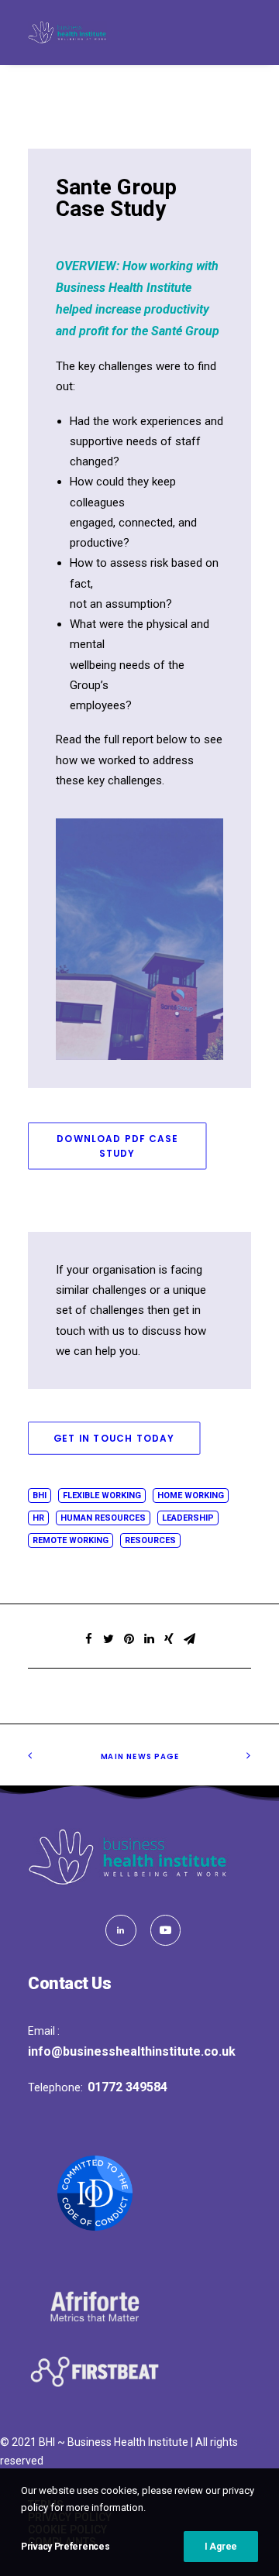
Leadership (188, 1518)
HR (38, 1518)
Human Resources (103, 1518)
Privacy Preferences (65, 2547)
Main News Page (139, 1756)
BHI (40, 1496)
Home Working (191, 1496)
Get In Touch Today (114, 1438)
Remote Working (71, 1540)
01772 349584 (127, 2087)
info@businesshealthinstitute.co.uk (132, 2051)
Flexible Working (102, 1496)
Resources (150, 1540)
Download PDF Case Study (119, 1146)
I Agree (221, 2547)
